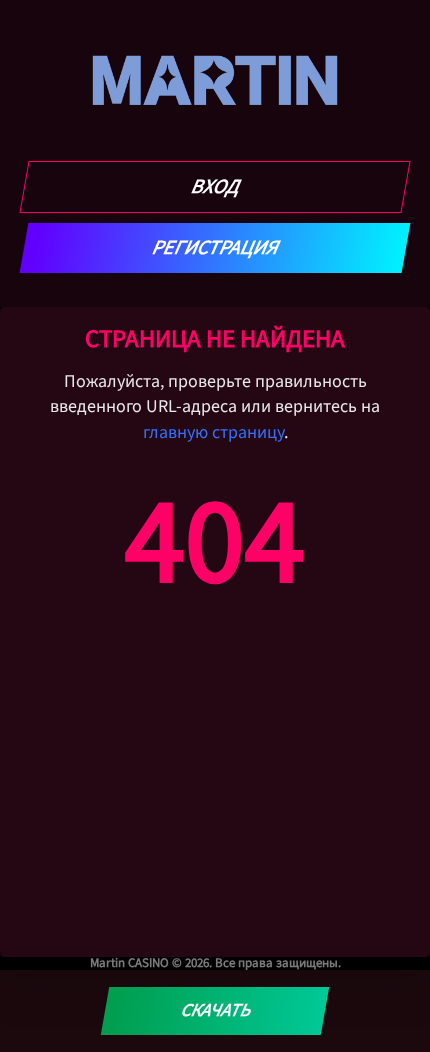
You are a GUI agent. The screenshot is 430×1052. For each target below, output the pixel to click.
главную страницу (213, 432)
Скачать (214, 1010)
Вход (215, 187)
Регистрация (215, 248)
